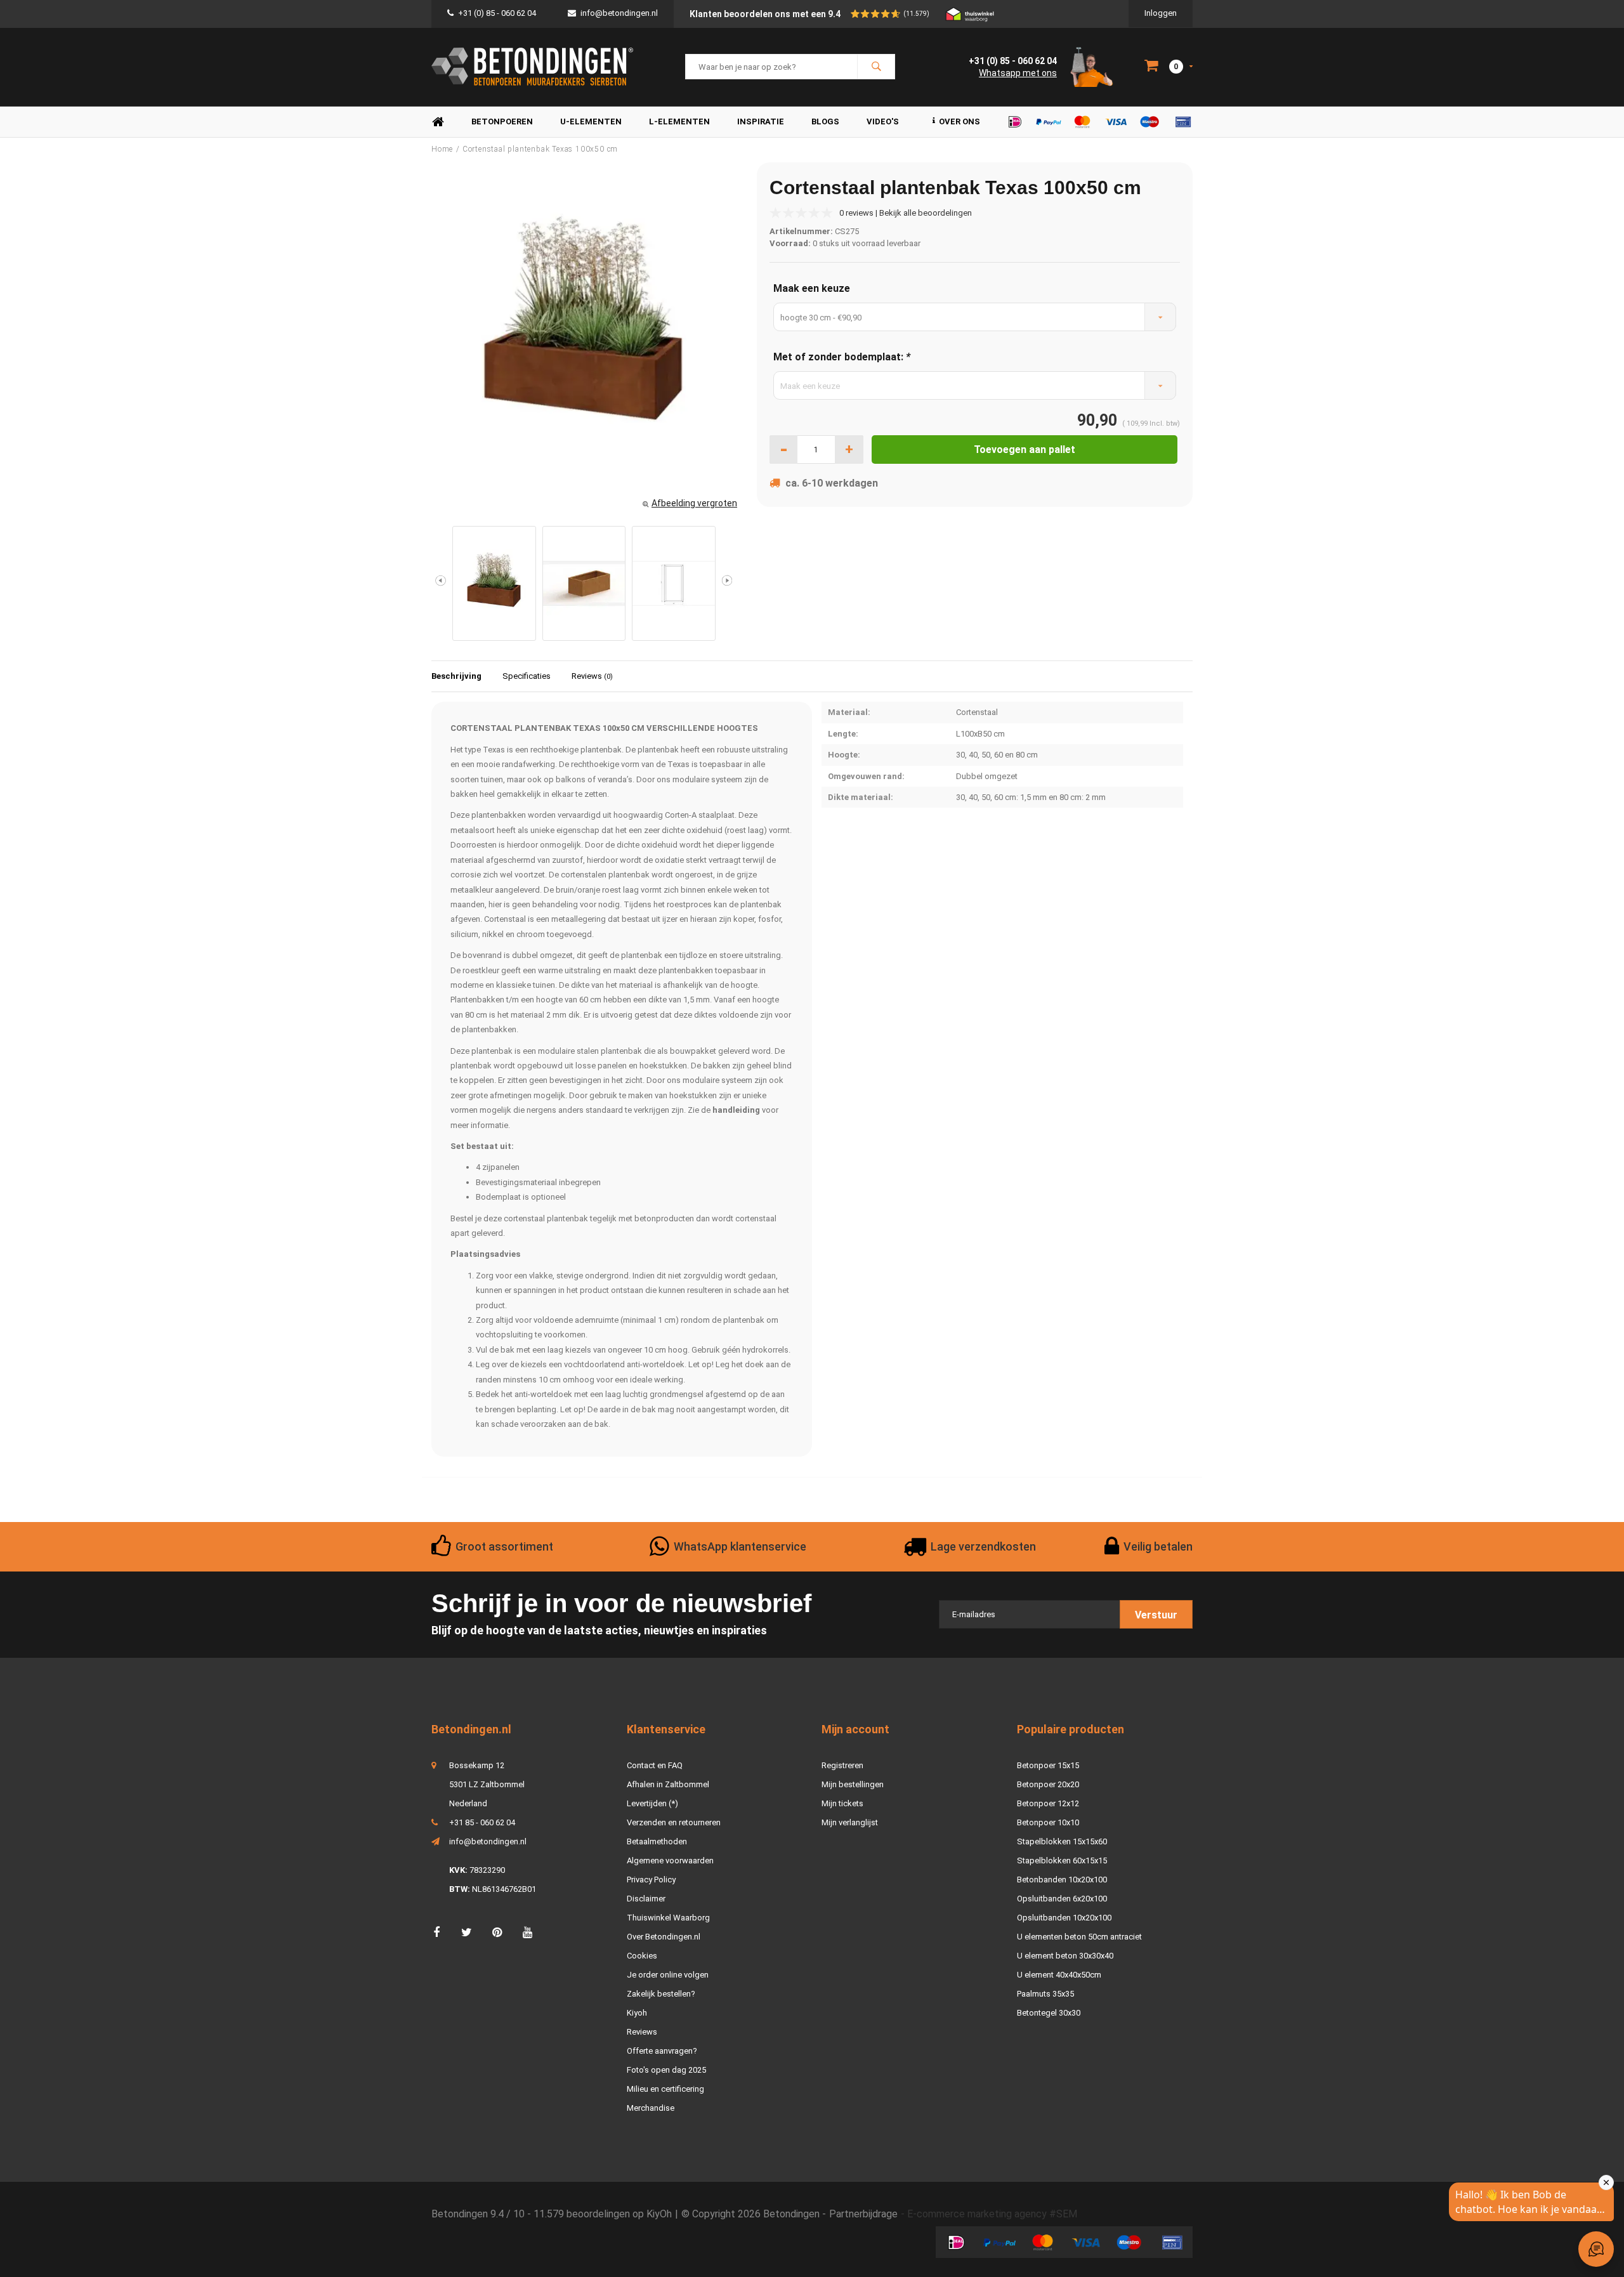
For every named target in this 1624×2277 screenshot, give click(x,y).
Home (438, 122)
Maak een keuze (812, 288)
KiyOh (659, 2214)
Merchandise (651, 2108)
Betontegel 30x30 (1049, 2013)
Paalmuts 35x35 (1045, 1994)
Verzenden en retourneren (674, 1822)
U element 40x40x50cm (1059, 1975)
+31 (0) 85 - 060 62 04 (497, 13)
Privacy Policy (651, 1880)
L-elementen (679, 121)
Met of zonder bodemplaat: (842, 357)
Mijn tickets (842, 1803)
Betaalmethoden (657, 1841)
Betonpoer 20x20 (1048, 1784)
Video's (883, 121)
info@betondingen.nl (619, 13)
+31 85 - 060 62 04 (482, 1822)
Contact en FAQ (655, 1765)
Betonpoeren (502, 121)
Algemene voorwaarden (670, 1860)
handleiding (736, 1110)
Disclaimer (646, 1899)
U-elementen (591, 121)
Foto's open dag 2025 (666, 2070)
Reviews (592, 676)
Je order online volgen (668, 1975)
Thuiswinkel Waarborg (668, 1918)
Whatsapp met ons (1018, 73)
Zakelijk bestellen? (661, 1994)
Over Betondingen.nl (664, 1937)
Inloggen (1161, 13)
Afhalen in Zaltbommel (668, 1784)
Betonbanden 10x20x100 (1062, 1880)
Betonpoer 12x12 (1048, 1803)
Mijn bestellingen (853, 1784)
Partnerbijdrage (863, 2214)
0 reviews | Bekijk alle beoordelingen (906, 213)
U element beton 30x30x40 (1065, 1956)
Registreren (842, 1765)
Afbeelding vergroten (694, 503)
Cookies (642, 1956)
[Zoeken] (876, 67)
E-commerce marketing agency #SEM (992, 2214)
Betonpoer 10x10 (1048, 1822)
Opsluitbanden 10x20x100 (1064, 1918)
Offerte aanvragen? (662, 2051)
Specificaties (527, 676)
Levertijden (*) (652, 1803)
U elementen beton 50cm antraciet (1079, 1937)
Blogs (825, 121)
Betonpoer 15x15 (1048, 1765)
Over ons (959, 121)
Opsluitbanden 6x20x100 (1062, 1899)
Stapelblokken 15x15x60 (1062, 1841)
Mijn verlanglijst (850, 1822)
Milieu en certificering (665, 2089)
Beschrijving (456, 676)
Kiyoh (637, 2013)
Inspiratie (761, 121)
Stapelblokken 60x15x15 (1062, 1860)
